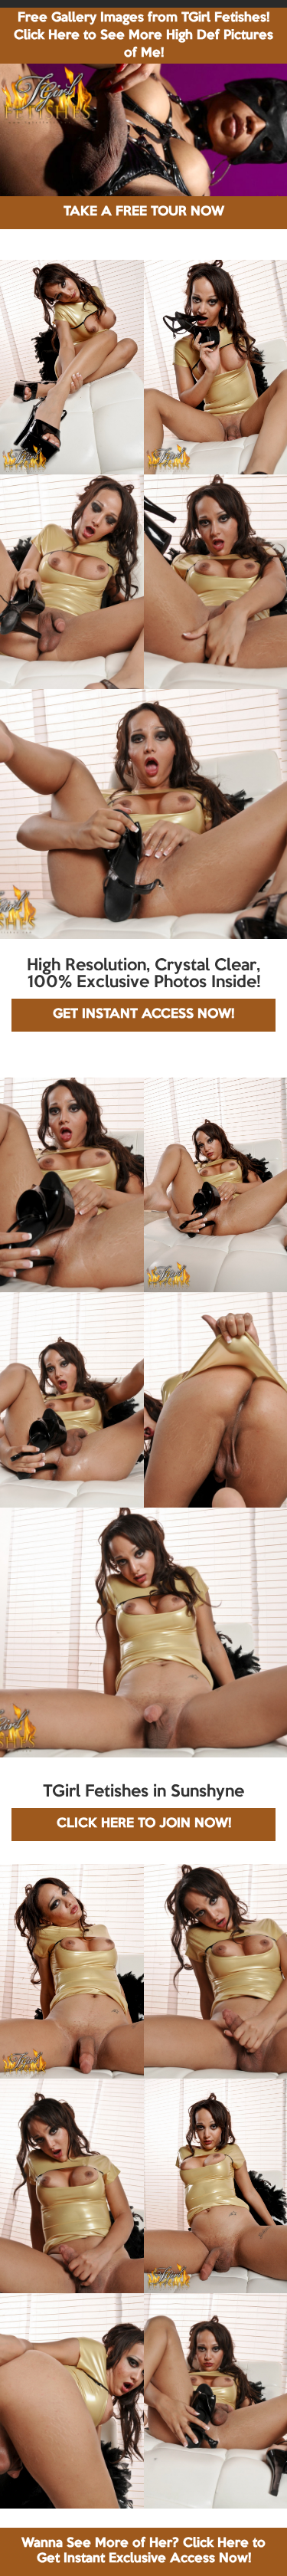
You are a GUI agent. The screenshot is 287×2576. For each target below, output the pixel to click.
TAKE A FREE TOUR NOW (144, 212)
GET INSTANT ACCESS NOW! (143, 1014)
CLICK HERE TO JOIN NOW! (144, 1824)
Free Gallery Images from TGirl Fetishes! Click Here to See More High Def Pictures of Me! (143, 36)
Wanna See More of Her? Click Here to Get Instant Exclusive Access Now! (143, 2551)
